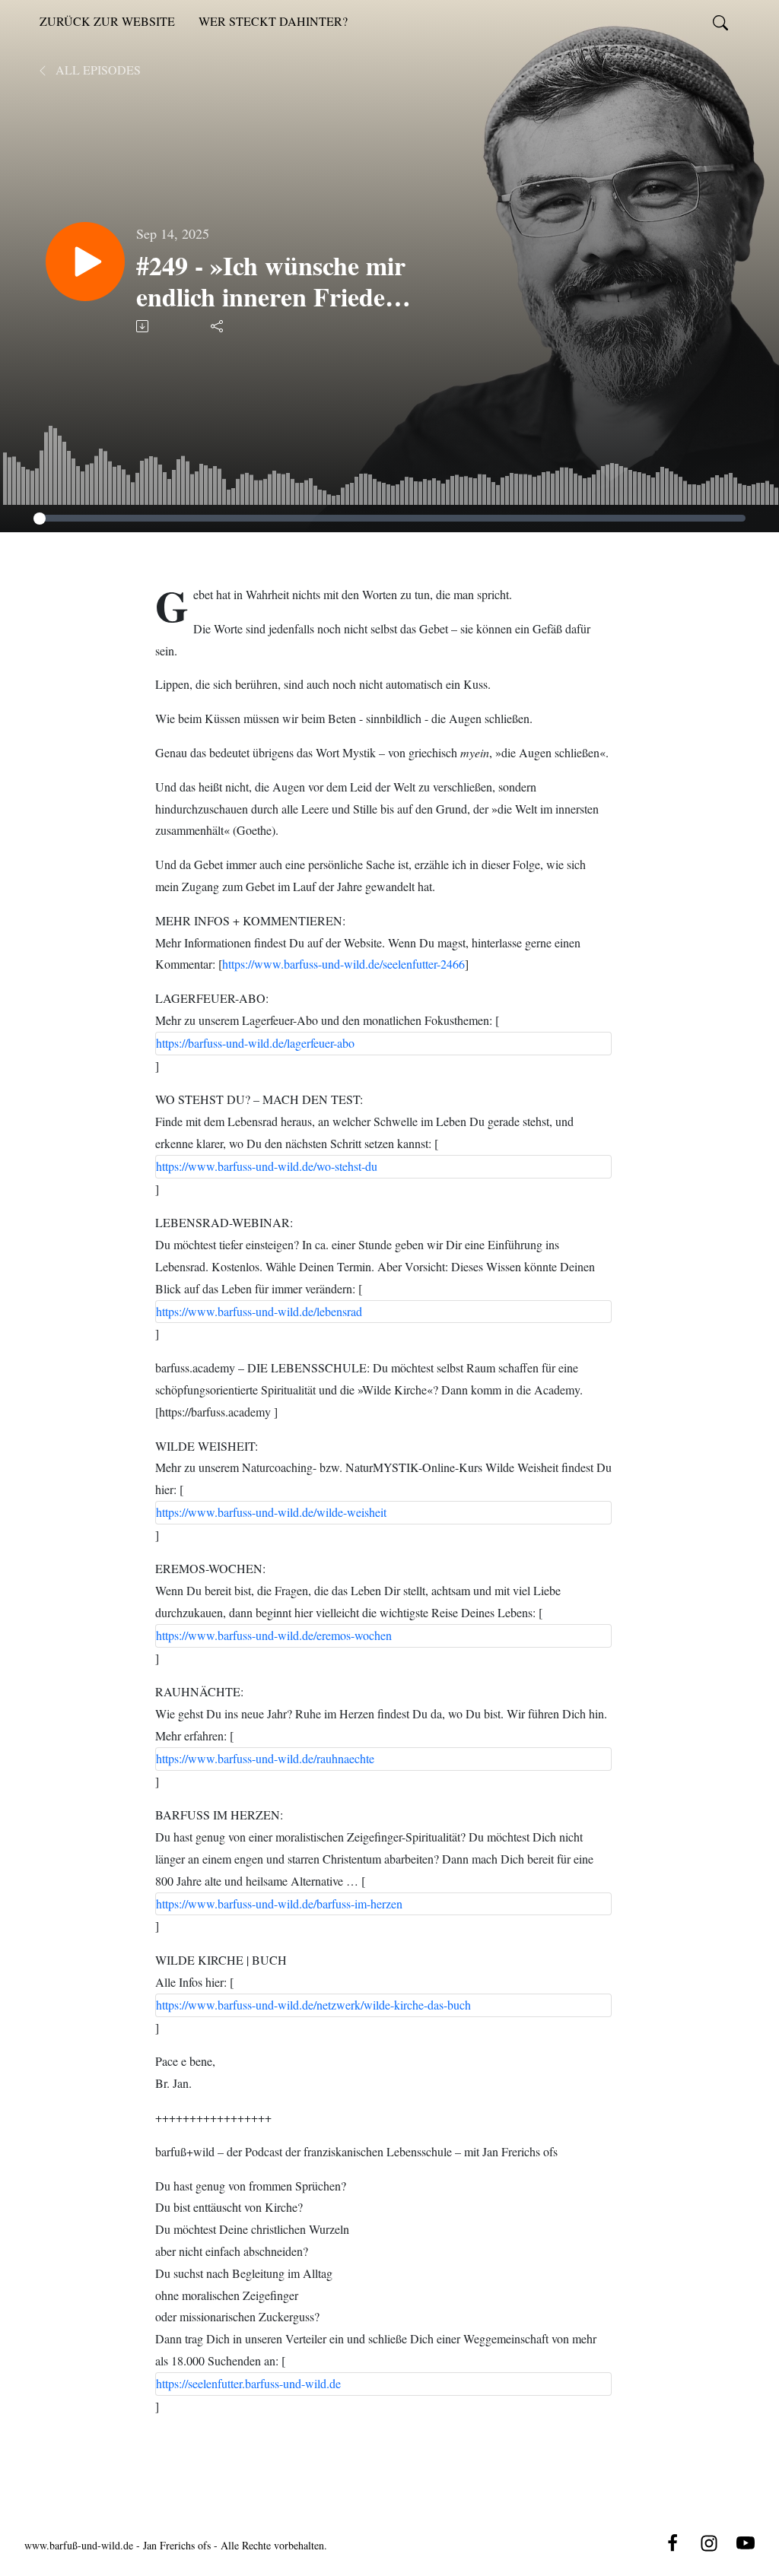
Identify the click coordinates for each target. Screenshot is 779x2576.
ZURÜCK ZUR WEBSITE (107, 21)
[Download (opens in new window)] (143, 326)
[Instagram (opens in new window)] (709, 2541)
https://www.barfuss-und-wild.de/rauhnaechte (265, 1758)
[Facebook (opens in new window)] (672, 2541)
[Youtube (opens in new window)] (746, 2541)
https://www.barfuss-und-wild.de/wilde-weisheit (271, 1512)
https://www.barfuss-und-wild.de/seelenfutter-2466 (343, 964)
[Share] (218, 326)
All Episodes (97, 70)
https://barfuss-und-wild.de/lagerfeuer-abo (255, 1043)
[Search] (720, 21)
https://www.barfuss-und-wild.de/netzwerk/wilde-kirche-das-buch (313, 2005)
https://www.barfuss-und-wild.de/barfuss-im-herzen (279, 1903)
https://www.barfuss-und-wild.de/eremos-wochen (274, 1635)
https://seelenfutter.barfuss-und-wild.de (248, 2383)
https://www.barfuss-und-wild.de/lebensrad (259, 1311)
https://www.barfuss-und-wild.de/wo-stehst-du (267, 1166)
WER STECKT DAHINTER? (273, 21)
